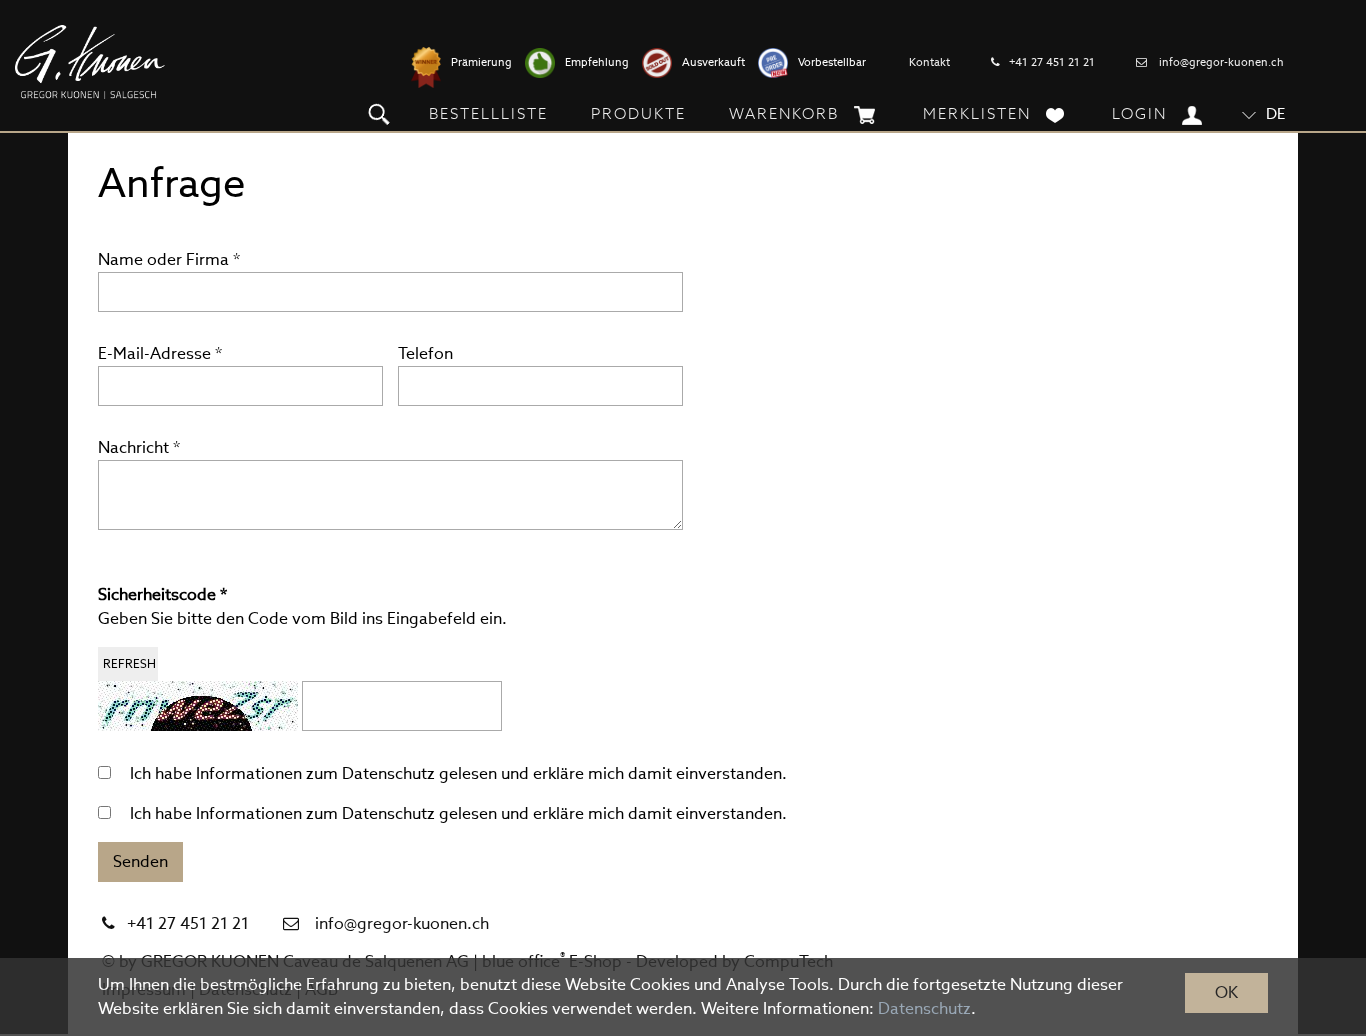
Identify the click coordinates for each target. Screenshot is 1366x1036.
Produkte (638, 113)
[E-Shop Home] (90, 62)
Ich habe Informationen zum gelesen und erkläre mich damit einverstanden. (458, 773)
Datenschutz (388, 773)
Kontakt (929, 62)
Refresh (129, 663)
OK (1226, 992)
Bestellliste (488, 113)
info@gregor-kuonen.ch (1221, 62)
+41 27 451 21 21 (1052, 62)
